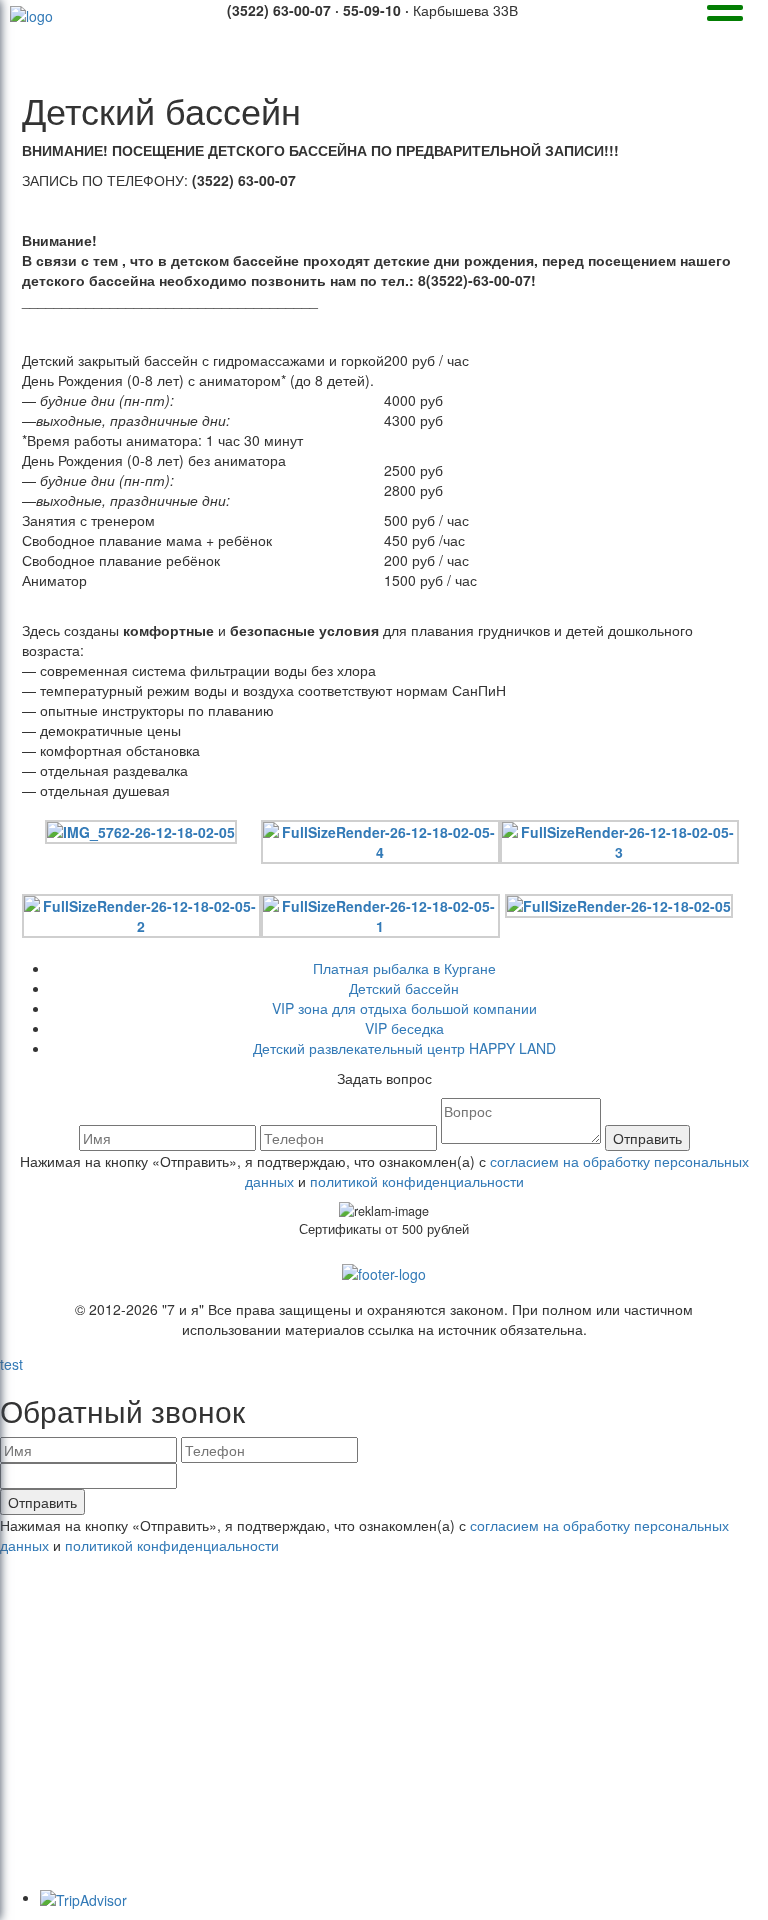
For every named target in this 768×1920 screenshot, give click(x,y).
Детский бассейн (404, 988)
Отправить (647, 1138)
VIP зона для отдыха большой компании (404, 1008)
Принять (627, 1824)
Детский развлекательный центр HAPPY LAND (404, 1048)
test (11, 1364)
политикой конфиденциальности (417, 1181)
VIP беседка (404, 1028)
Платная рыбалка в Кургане (404, 968)
